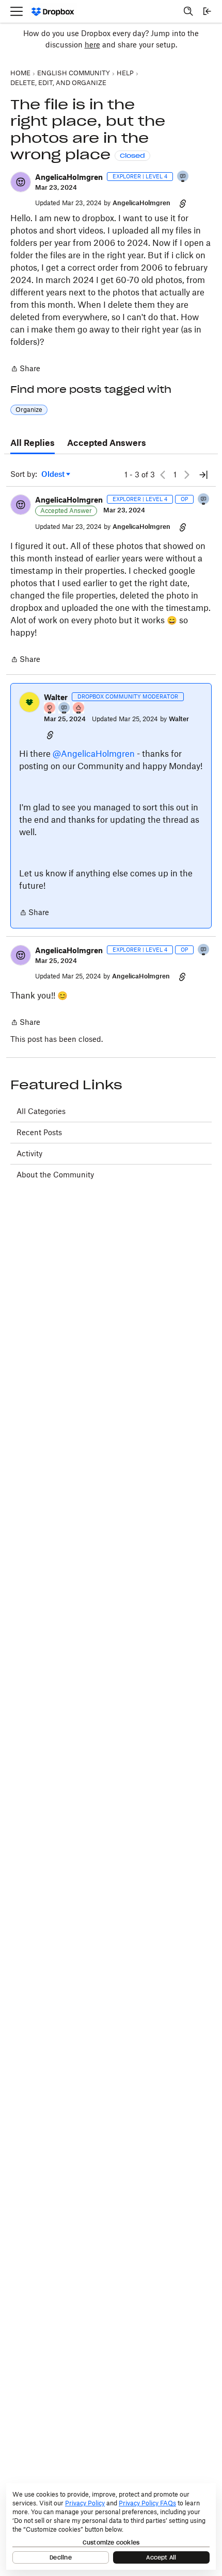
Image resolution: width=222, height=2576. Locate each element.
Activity (29, 1153)
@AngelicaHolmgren (94, 754)
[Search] (188, 11)
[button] (21, 182)
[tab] (33, 443)
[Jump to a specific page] (203, 475)
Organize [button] (29, 410)
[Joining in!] (183, 177)
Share (25, 369)
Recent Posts (39, 1132)
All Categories (41, 1111)
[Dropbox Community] (53, 12)
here (92, 45)
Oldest (54, 475)
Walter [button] (56, 697)
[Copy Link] (183, 203)
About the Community (55, 1175)
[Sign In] (207, 11)
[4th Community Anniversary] (50, 709)
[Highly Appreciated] (79, 709)
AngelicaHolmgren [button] (69, 177)
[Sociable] (65, 709)
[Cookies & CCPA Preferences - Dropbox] (111, 2527)
